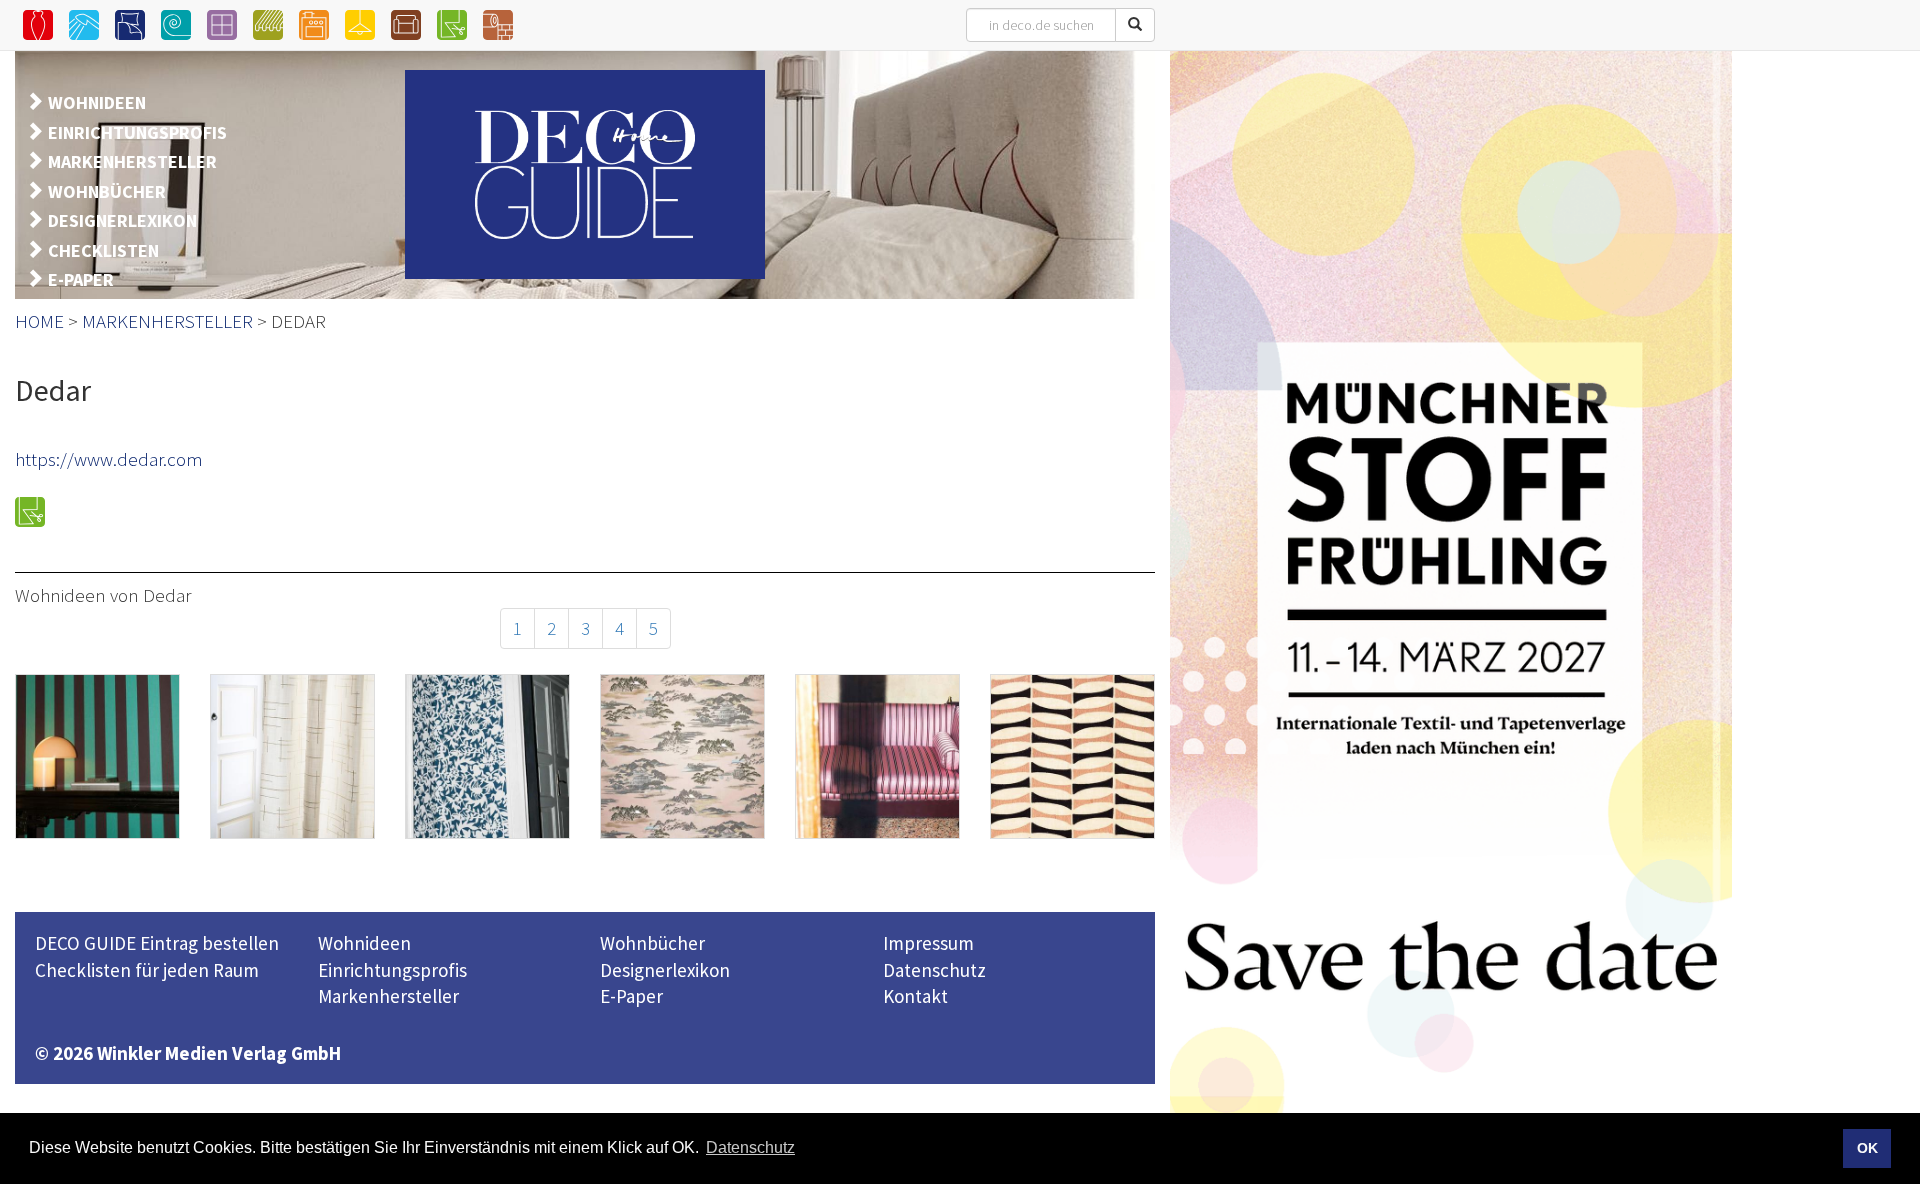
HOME (39, 321)
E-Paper (631, 996)
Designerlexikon (665, 970)
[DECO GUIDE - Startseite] (585, 174)
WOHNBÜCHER (107, 191)
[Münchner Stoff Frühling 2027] (1451, 612)
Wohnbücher (652, 943)
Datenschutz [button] (750, 1147)
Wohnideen (364, 943)
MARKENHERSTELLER (132, 161)
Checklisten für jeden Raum (147, 970)
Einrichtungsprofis (392, 970)
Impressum (928, 943)
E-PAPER (81, 279)
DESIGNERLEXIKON (122, 220)
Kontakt (915, 996)
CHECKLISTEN (103, 250)
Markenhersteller (388, 996)
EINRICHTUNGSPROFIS (137, 132)
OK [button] (1867, 1148)
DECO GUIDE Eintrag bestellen (157, 943)
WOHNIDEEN (97, 102)
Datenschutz (934, 970)
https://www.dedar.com (109, 459)
